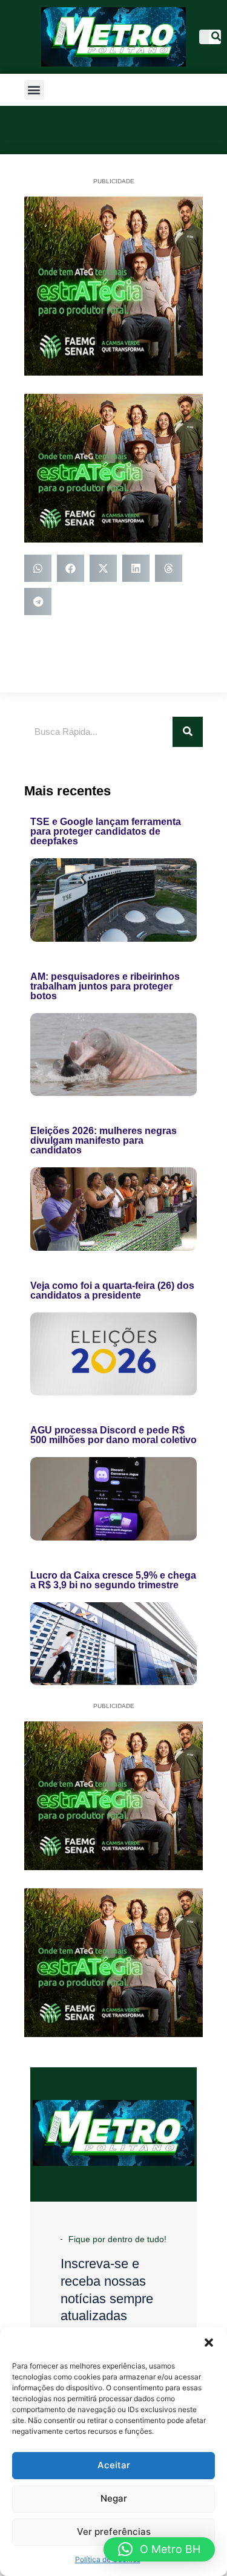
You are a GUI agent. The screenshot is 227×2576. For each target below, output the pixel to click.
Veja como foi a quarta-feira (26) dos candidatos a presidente (112, 1290)
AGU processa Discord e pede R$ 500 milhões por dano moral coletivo (113, 1435)
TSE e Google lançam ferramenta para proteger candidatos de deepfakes (106, 831)
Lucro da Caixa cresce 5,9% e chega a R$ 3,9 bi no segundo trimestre (113, 1580)
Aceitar (114, 2465)
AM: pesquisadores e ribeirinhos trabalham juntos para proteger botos (105, 986)
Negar (114, 2498)
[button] (209, 2343)
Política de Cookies (108, 2559)
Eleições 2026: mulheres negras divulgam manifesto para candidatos (104, 1140)
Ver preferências (114, 2532)
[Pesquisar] (216, 37)
